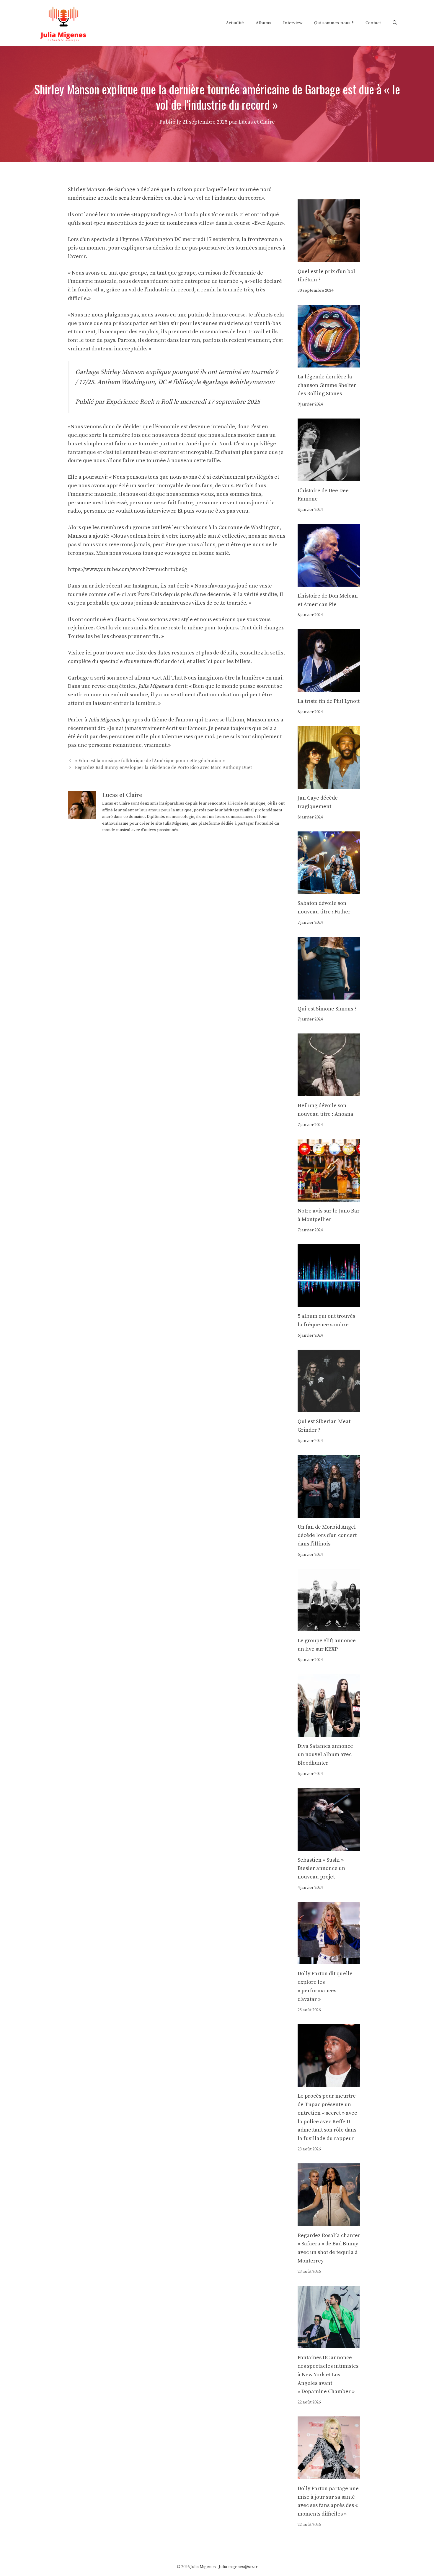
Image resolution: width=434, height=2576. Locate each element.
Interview (293, 23)
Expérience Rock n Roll (139, 402)
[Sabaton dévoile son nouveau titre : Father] (329, 890)
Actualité (235, 23)
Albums (263, 23)
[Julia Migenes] (63, 23)
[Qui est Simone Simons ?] (329, 995)
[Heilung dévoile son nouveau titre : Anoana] (329, 1092)
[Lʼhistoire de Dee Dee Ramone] (329, 477)
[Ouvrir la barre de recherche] (395, 23)
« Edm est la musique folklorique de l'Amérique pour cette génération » (150, 761)
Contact (373, 23)
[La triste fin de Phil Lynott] (329, 687)
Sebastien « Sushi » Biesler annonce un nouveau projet (321, 1869)
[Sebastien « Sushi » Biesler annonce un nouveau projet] (329, 1846)
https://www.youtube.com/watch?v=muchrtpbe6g (128, 569)
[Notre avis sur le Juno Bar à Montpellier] (329, 1197)
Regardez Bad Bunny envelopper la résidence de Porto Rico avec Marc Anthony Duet (163, 768)
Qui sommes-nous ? (334, 23)
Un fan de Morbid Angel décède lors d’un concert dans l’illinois (327, 1536)
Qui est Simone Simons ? (327, 1009)
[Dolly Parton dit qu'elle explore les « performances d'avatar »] (329, 1960)
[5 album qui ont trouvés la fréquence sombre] (329, 1302)
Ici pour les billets (228, 661)
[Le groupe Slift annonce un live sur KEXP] (329, 1627)
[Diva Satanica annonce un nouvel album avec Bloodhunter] (329, 1732)
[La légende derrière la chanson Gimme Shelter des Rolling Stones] (329, 363)
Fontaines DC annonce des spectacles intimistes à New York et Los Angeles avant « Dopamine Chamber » (328, 2375)
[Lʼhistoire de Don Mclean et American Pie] (329, 582)
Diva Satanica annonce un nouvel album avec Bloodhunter (325, 1755)
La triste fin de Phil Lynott (329, 701)
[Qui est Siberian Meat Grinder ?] (329, 1408)
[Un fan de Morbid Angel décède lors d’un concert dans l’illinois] (329, 1513)
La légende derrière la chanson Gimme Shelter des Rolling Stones (327, 385)
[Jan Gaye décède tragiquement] (329, 784)
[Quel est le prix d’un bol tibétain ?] (329, 258)
